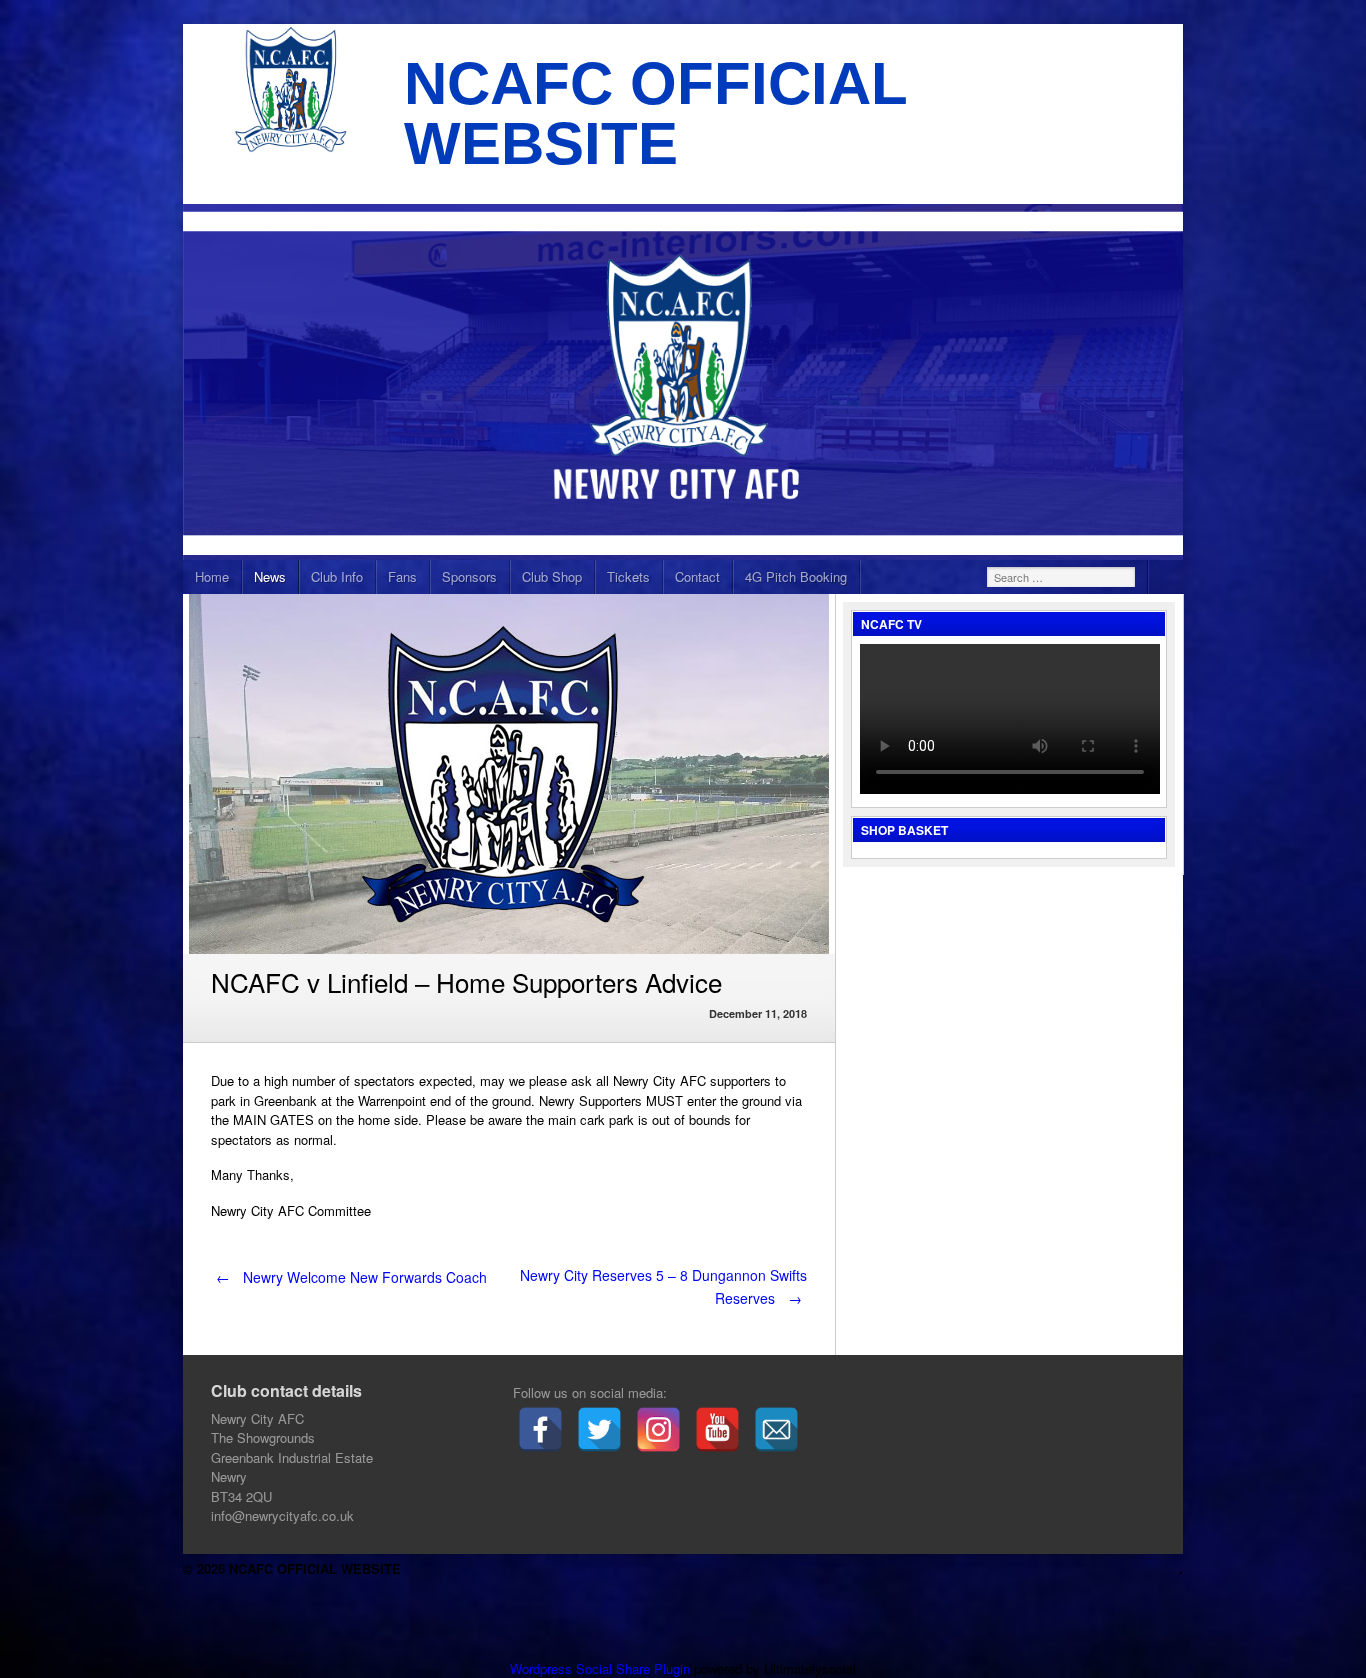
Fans (402, 576)
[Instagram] (658, 1429)
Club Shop (552, 576)
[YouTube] (717, 1429)
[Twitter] (599, 1429)
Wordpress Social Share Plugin (602, 1668)
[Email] (776, 1429)
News (270, 576)
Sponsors (469, 576)
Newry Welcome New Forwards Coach (351, 1277)
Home (212, 576)
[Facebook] (540, 1429)
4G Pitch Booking (796, 576)
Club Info (337, 576)
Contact (697, 576)
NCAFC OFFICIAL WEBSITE (655, 113)
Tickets (628, 576)
